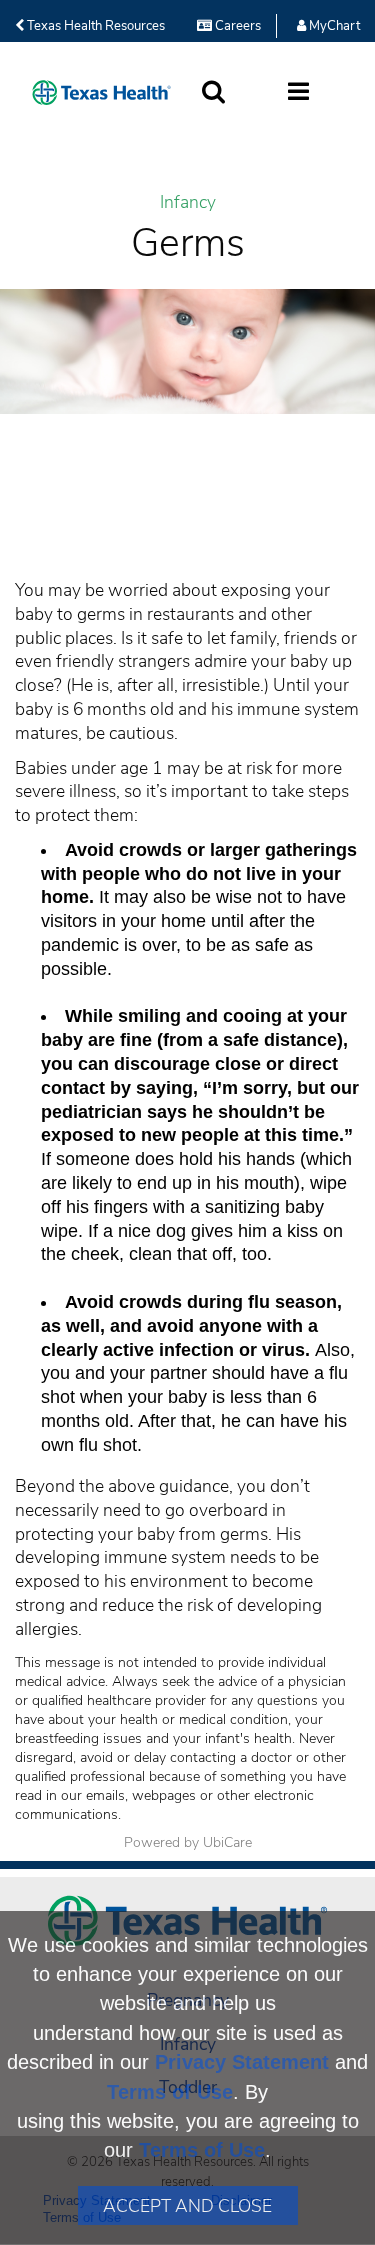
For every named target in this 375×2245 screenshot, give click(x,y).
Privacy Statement (242, 2062)
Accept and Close (187, 2206)
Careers (236, 26)
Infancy (188, 202)
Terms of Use (170, 2092)
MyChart (333, 26)
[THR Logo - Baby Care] (101, 92)
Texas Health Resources (94, 26)
